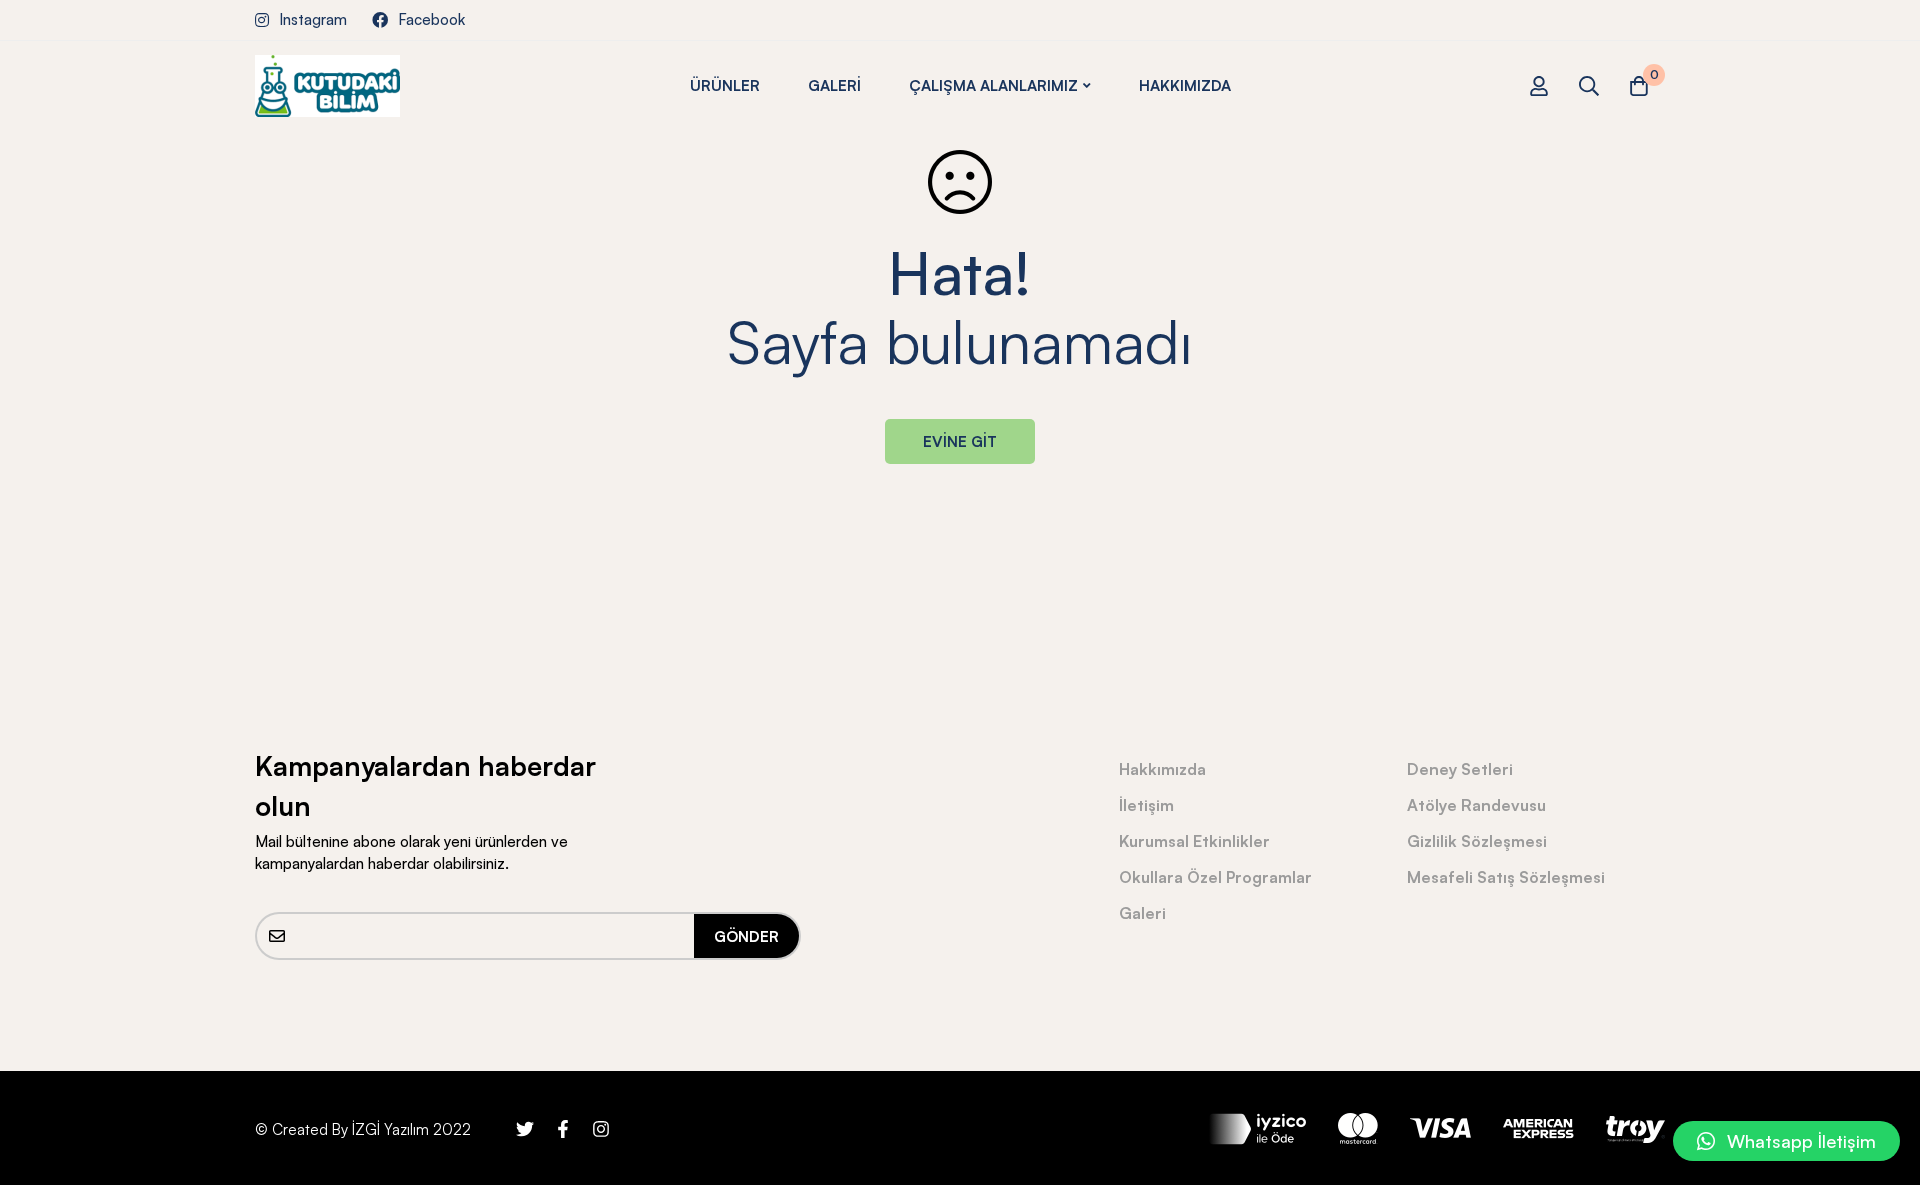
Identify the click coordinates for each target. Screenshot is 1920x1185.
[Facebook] (563, 1129)
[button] (1786, 1141)
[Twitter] (525, 1129)
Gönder (746, 936)
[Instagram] (601, 1129)
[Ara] (1589, 86)
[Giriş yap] (1539, 86)
